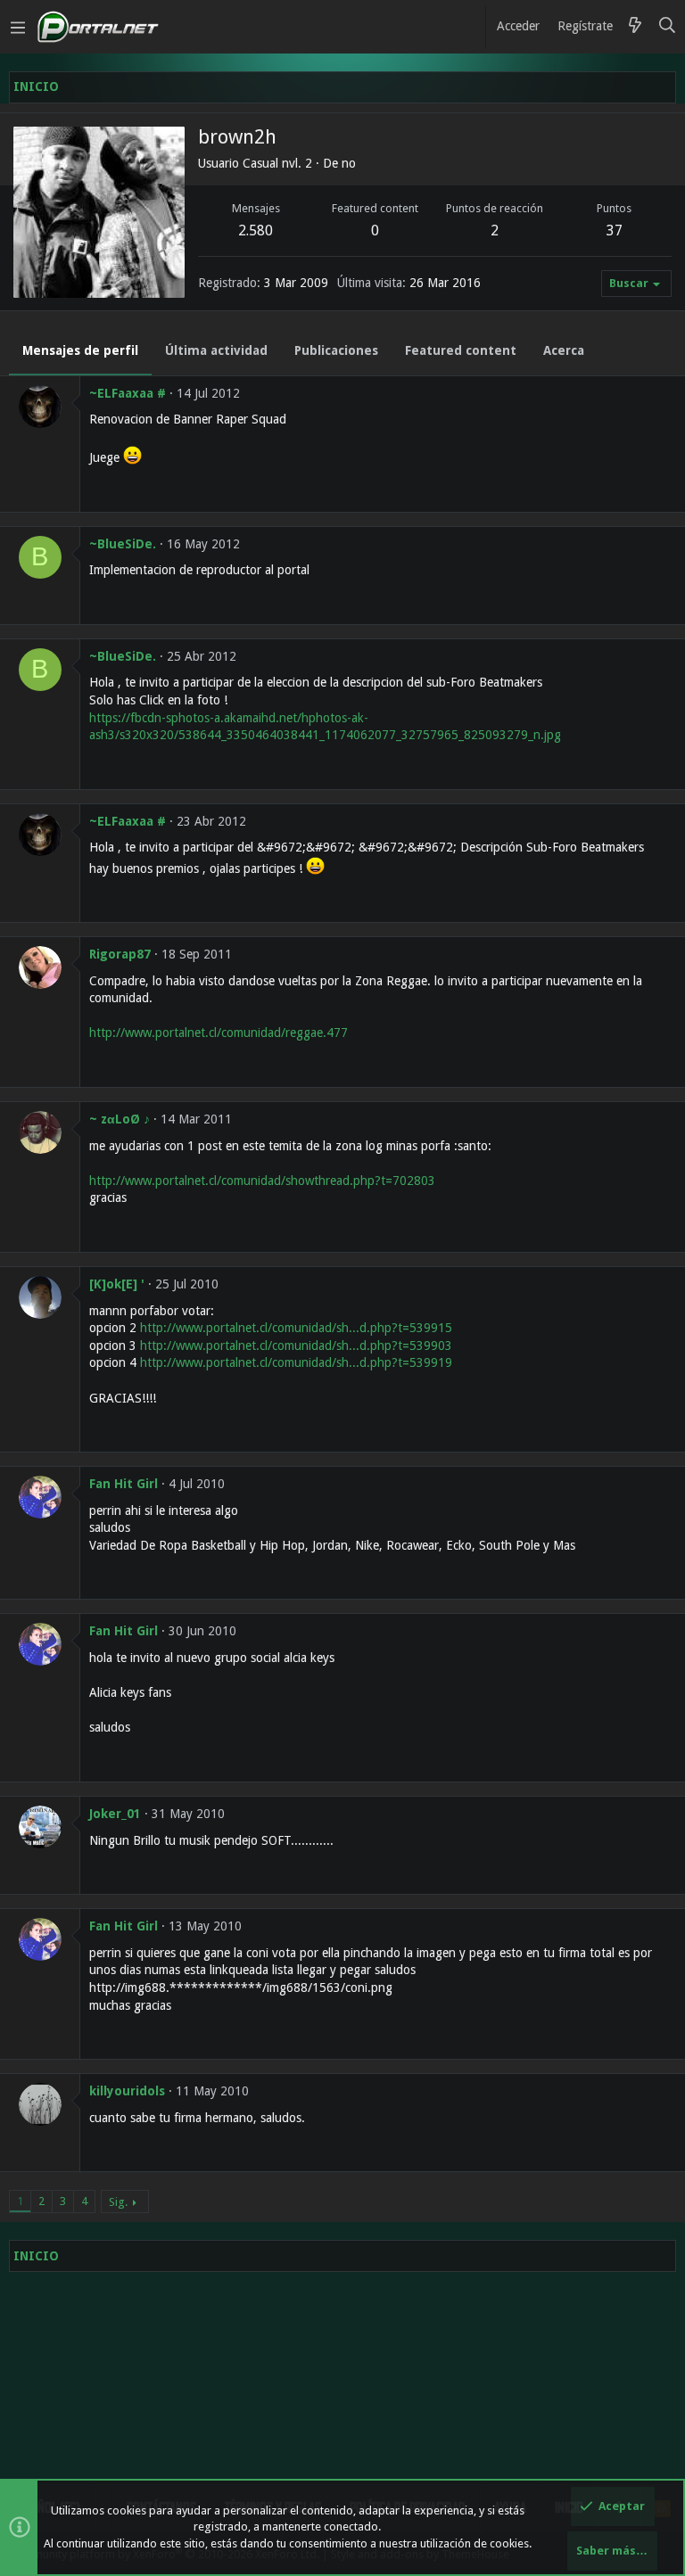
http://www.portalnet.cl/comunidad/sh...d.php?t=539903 (296, 1346)
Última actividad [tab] (216, 350)
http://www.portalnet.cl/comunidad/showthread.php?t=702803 (262, 1181)
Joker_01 (115, 1814)
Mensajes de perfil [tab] (80, 350)
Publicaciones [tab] (336, 350)
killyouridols (127, 2091)
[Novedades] (635, 27)
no (349, 163)
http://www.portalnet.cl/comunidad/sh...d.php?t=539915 (296, 1328)
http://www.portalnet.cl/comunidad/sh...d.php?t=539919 (296, 1362)
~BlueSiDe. (123, 544)
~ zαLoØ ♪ (120, 1119)
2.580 (256, 230)
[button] (18, 27)
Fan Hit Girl (124, 1484)
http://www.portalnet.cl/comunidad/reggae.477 (219, 1033)
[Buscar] (668, 27)
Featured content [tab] (461, 350)
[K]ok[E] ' (117, 1284)
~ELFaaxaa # (128, 393)
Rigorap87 (120, 954)
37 (615, 230)
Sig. (118, 2202)
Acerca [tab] (564, 350)
